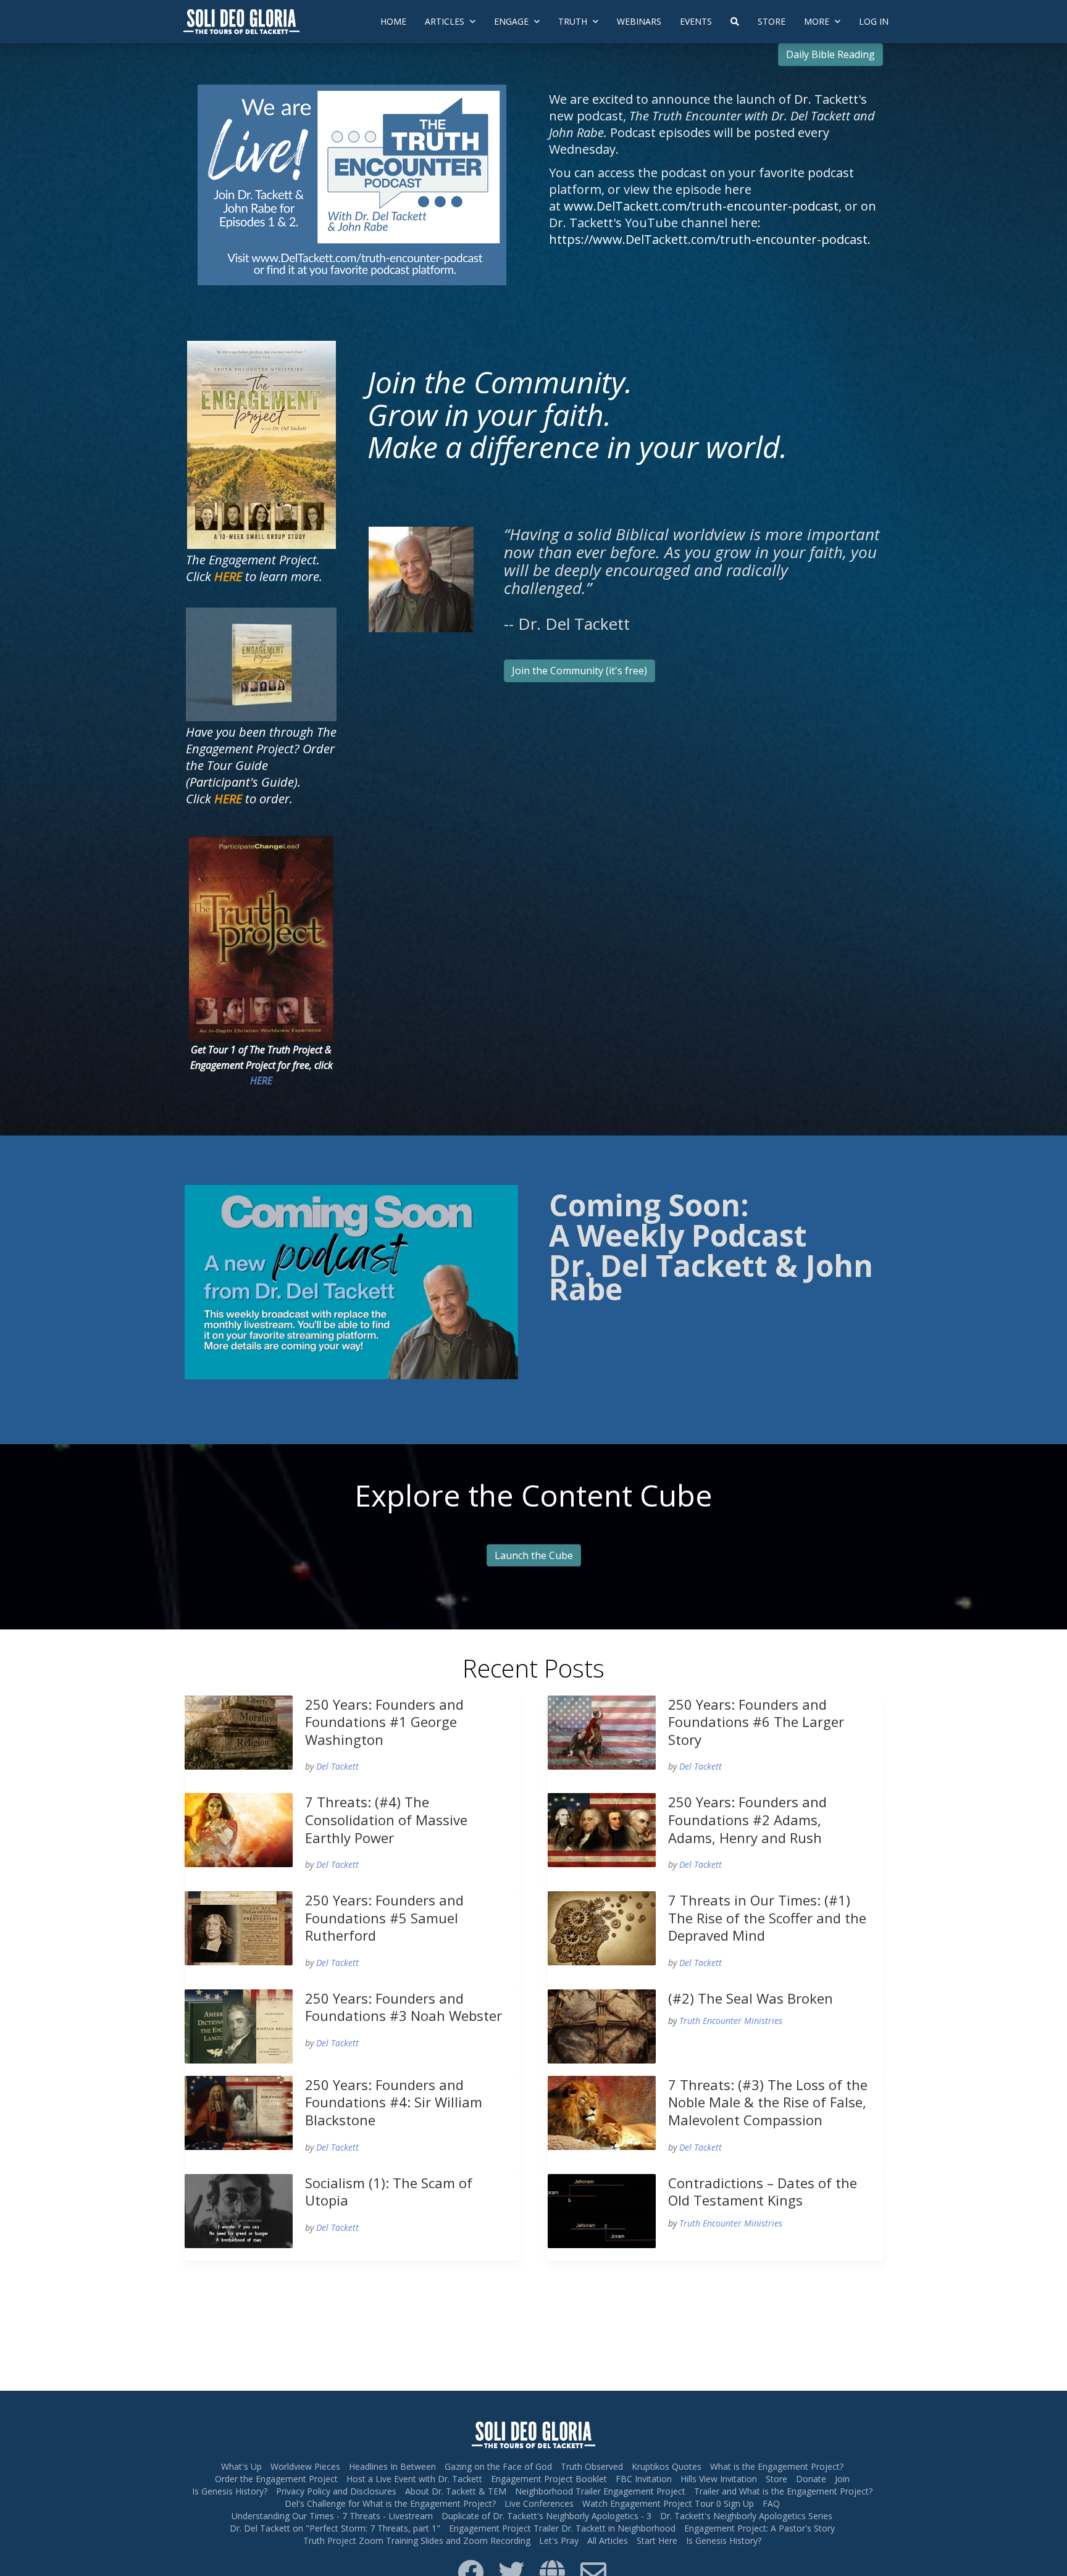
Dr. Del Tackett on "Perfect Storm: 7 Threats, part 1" (335, 2528)
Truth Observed (592, 2466)
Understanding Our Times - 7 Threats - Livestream (332, 2516)
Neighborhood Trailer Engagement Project (600, 2491)
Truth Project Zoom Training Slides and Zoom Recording (417, 2540)
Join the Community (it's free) (580, 671)
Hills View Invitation (719, 2479)
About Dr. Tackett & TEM (456, 2491)
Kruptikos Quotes (667, 2466)
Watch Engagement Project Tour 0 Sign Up (668, 2503)
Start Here (657, 2540)
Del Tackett (337, 1766)
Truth (574, 21)
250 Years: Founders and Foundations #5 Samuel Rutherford (384, 1917)
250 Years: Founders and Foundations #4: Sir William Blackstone (394, 2102)
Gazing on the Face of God (498, 2466)
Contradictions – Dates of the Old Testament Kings (763, 2192)
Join (842, 2479)
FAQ (771, 2503)
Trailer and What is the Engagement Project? (783, 2491)
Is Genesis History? (230, 2491)
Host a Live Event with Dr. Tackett (414, 2479)
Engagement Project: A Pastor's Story (759, 2528)
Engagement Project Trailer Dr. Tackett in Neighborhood (562, 2528)
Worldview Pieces (305, 2466)
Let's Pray (559, 2540)
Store (772, 21)
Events (696, 21)
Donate (811, 2479)
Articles (446, 21)
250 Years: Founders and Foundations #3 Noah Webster (404, 2007)
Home (393, 21)
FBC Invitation (644, 2479)
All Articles (608, 2540)
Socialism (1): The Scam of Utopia (389, 2192)
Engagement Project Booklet (549, 2479)
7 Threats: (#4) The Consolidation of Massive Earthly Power (386, 1819)
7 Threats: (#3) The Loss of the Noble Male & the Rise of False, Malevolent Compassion (768, 2102)
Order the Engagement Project (276, 2479)
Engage (513, 21)
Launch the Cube (534, 1555)
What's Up (241, 2466)
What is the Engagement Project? (777, 2466)
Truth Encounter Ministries (731, 2021)
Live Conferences (539, 2503)
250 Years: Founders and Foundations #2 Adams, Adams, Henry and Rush (747, 1819)
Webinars (639, 21)
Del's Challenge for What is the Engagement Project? (390, 2503)
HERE (261, 1081)
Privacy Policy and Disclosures (336, 2491)
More (818, 21)
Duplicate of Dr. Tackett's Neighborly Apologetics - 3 (546, 2516)
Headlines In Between (392, 2466)
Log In (874, 21)
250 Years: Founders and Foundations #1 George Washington (384, 1722)
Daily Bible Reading (831, 54)
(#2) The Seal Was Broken (751, 1998)
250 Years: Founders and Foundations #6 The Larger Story (756, 1722)
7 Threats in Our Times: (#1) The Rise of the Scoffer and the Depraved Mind (767, 1917)
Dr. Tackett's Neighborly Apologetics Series (746, 2516)
